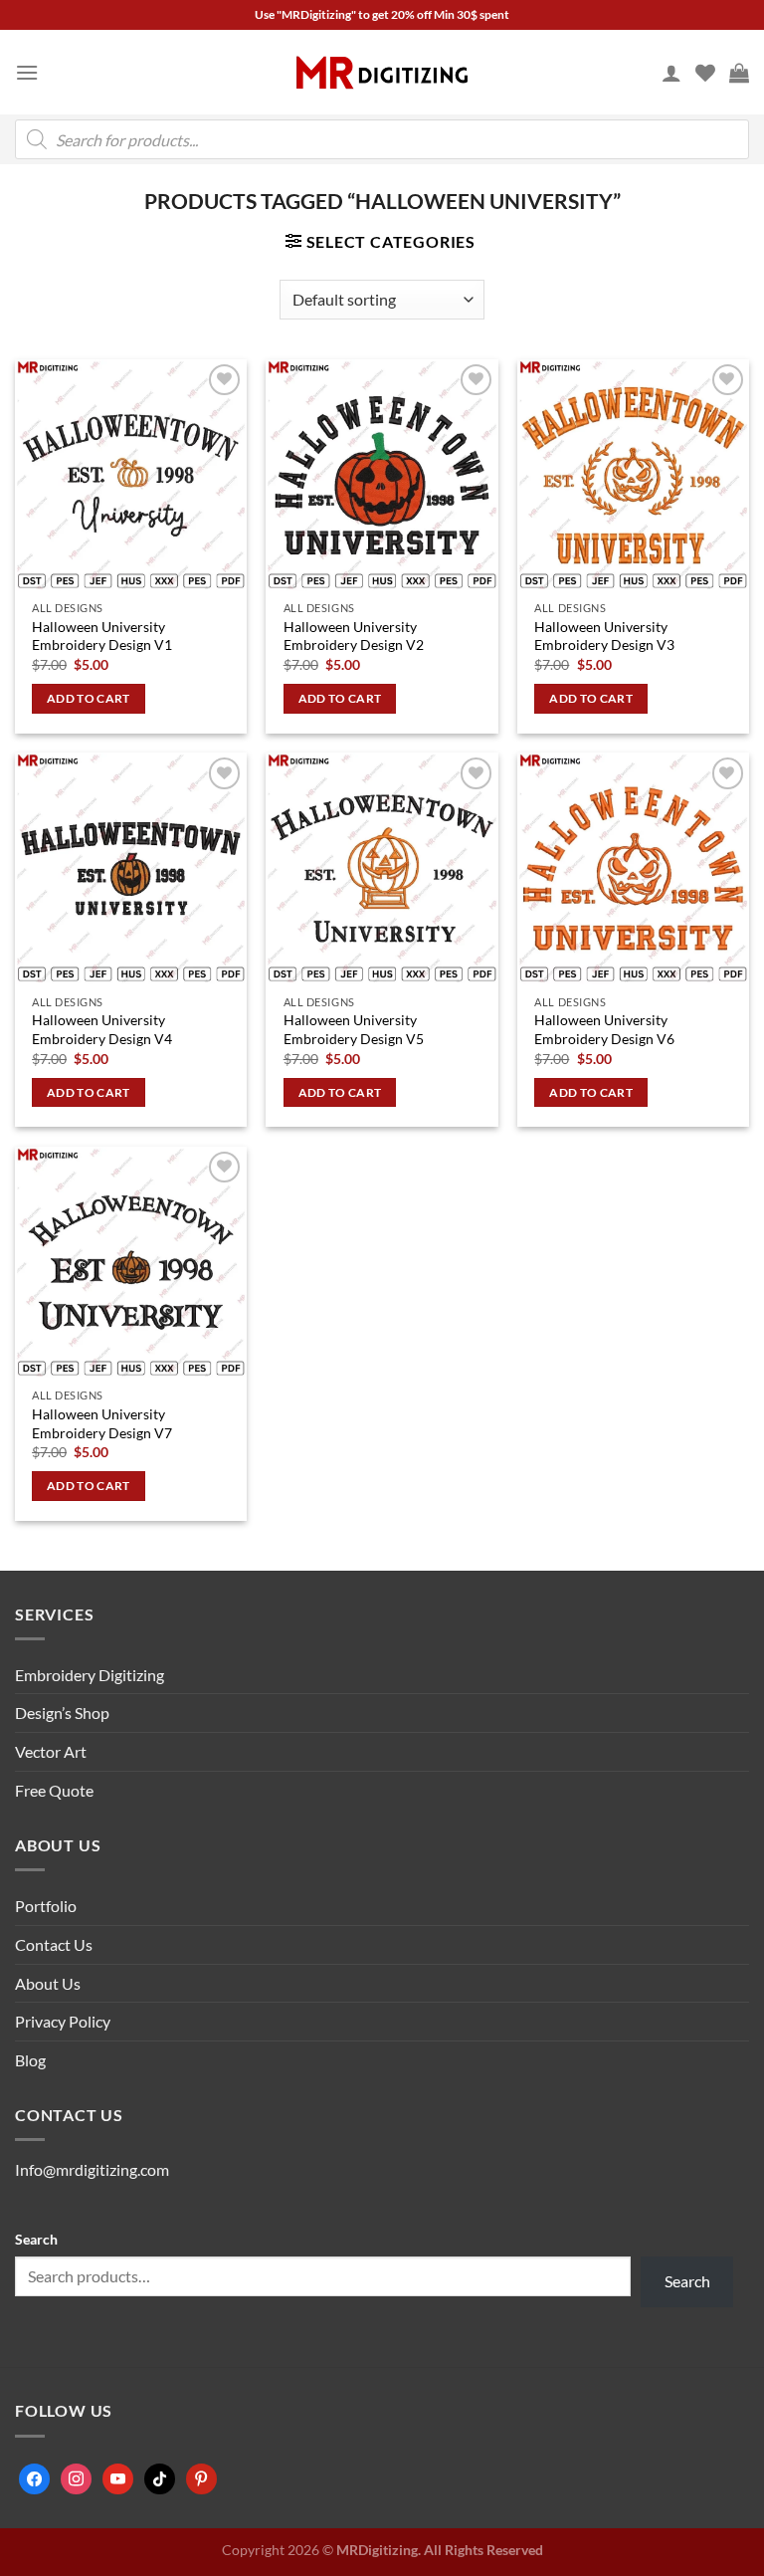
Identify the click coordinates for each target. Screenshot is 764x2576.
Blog (30, 2060)
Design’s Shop (62, 1713)
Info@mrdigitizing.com (92, 2169)
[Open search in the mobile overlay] (382, 139)
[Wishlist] (705, 73)
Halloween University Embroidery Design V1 (102, 636)
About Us (48, 1983)
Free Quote (54, 1790)
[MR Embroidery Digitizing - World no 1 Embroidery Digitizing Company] (382, 73)
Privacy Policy (63, 2021)
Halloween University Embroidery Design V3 (604, 636)
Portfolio (46, 1906)
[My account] (671, 73)
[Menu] (27, 72)
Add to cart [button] (89, 698)
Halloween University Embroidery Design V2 (354, 636)
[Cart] (739, 73)
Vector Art (51, 1751)
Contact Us (54, 1944)
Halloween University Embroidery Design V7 (102, 1423)
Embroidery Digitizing (90, 1675)
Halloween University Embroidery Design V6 (604, 1029)
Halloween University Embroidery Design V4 (102, 1029)
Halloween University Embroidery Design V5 (354, 1029)
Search (36, 2239)
